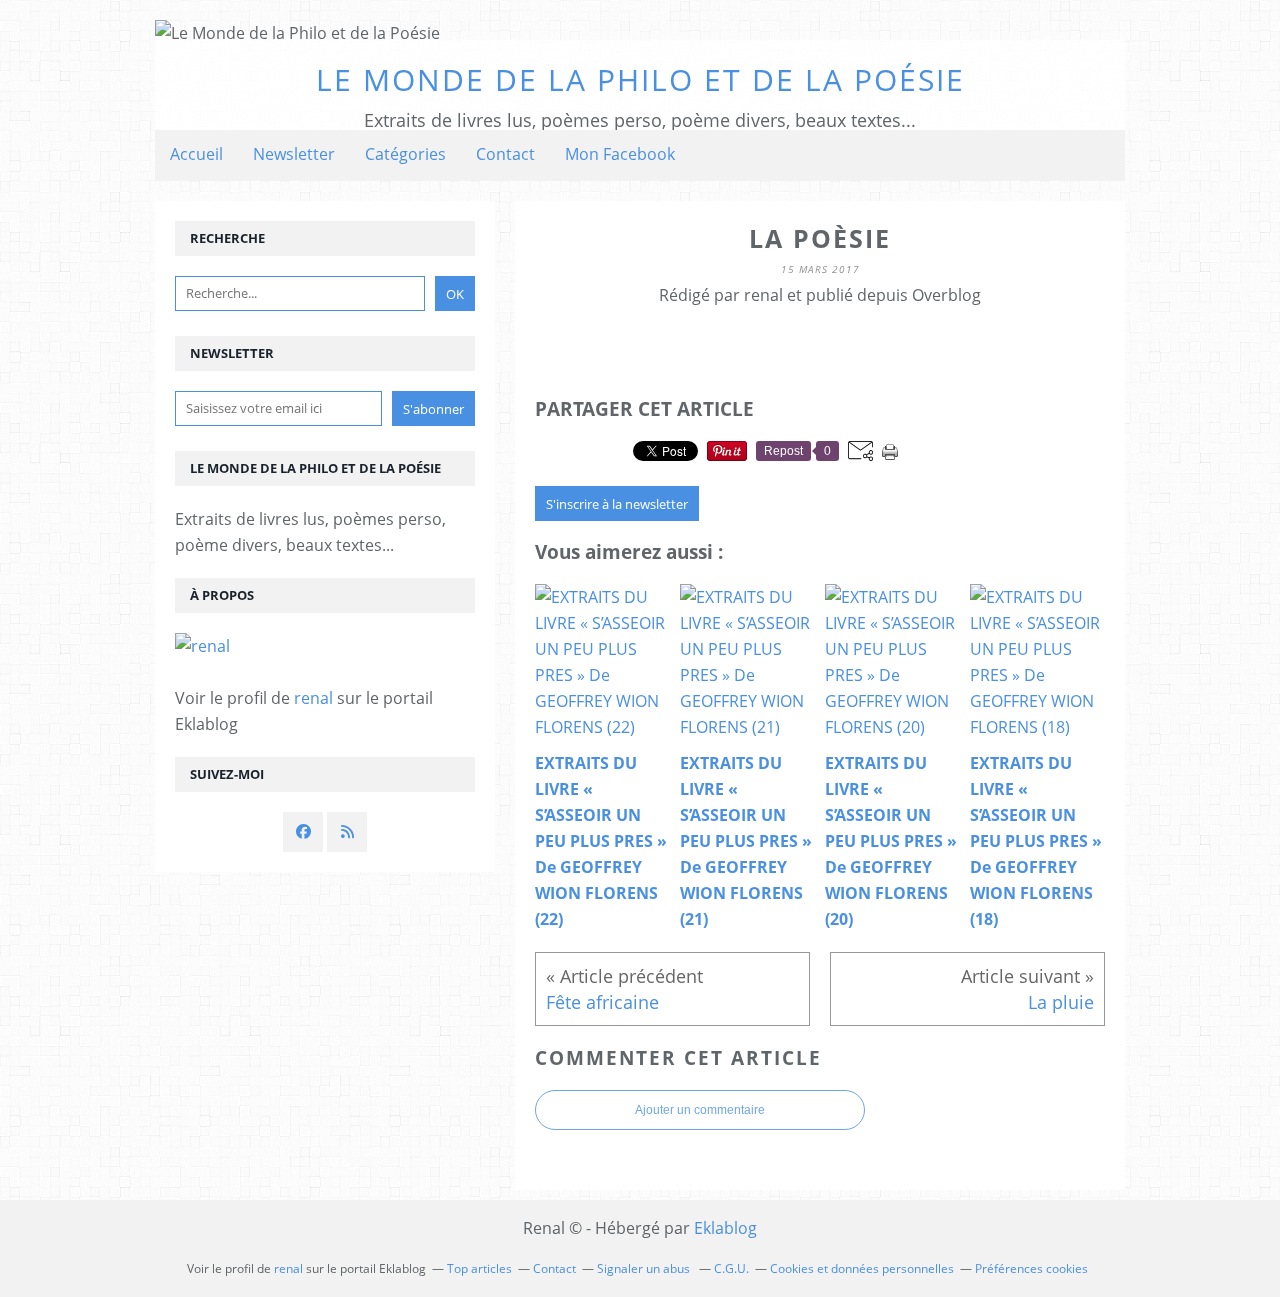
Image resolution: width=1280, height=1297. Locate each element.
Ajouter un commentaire (700, 1110)
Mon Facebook (620, 154)
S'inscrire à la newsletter (617, 504)
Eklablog (725, 1228)
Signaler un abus (645, 1268)
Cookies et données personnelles (862, 1268)
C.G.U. (731, 1268)
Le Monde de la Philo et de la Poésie (640, 79)
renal (313, 698)
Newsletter (294, 154)
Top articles (479, 1268)
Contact (505, 154)
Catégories (405, 154)
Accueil (196, 154)
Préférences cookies (1031, 1268)
